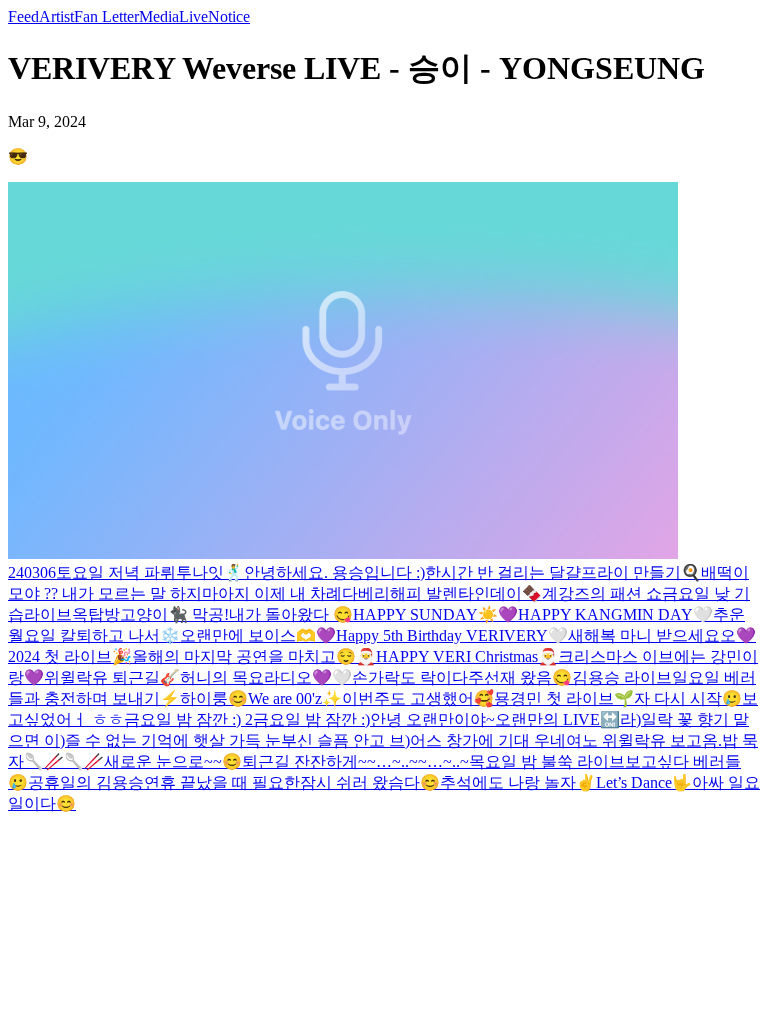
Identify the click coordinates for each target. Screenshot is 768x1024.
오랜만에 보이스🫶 (248, 635)
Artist (56, 16)
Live (193, 16)
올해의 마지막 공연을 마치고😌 (244, 656)
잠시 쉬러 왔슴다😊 (370, 782)
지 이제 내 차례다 (296, 593)
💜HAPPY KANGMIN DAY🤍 (605, 614)
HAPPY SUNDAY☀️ (425, 614)
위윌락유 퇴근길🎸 (112, 677)
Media (159, 16)
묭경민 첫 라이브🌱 (564, 698)
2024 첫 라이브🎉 (70, 656)
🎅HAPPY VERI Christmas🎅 (457, 656)
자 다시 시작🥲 (688, 698)
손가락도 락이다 (410, 677)
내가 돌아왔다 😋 (291, 614)
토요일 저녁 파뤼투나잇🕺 (150, 572)
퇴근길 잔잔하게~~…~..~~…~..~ (355, 761)
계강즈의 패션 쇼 (602, 593)
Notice (229, 16)
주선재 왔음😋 (520, 677)
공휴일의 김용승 (86, 782)
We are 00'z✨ (295, 698)
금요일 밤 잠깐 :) (311, 719)
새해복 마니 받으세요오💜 (662, 635)
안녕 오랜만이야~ (432, 719)
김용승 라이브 (622, 677)
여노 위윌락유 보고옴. (644, 740)
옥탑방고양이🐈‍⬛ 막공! (150, 614)
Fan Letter (106, 16)
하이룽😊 (214, 698)
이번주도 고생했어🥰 (418, 698)
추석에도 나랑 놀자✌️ (518, 782)
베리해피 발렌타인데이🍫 (450, 593)
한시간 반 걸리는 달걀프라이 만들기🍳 (563, 572)
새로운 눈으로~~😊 (173, 761)
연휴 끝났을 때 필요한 (222, 782)
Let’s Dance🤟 (644, 782)
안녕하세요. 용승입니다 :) (334, 572)
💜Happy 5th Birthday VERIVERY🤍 (442, 635)
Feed (23, 16)
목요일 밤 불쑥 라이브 (547, 761)
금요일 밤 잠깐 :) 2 (188, 719)
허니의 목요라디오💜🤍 (266, 677)
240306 (32, 572)
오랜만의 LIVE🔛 (557, 719)
